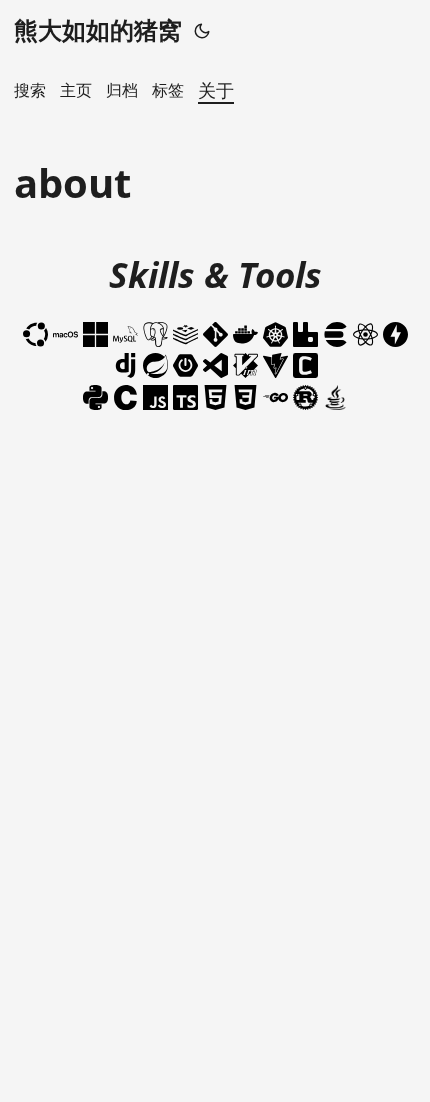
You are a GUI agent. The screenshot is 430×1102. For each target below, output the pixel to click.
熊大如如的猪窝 (98, 29)
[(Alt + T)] (202, 30)
